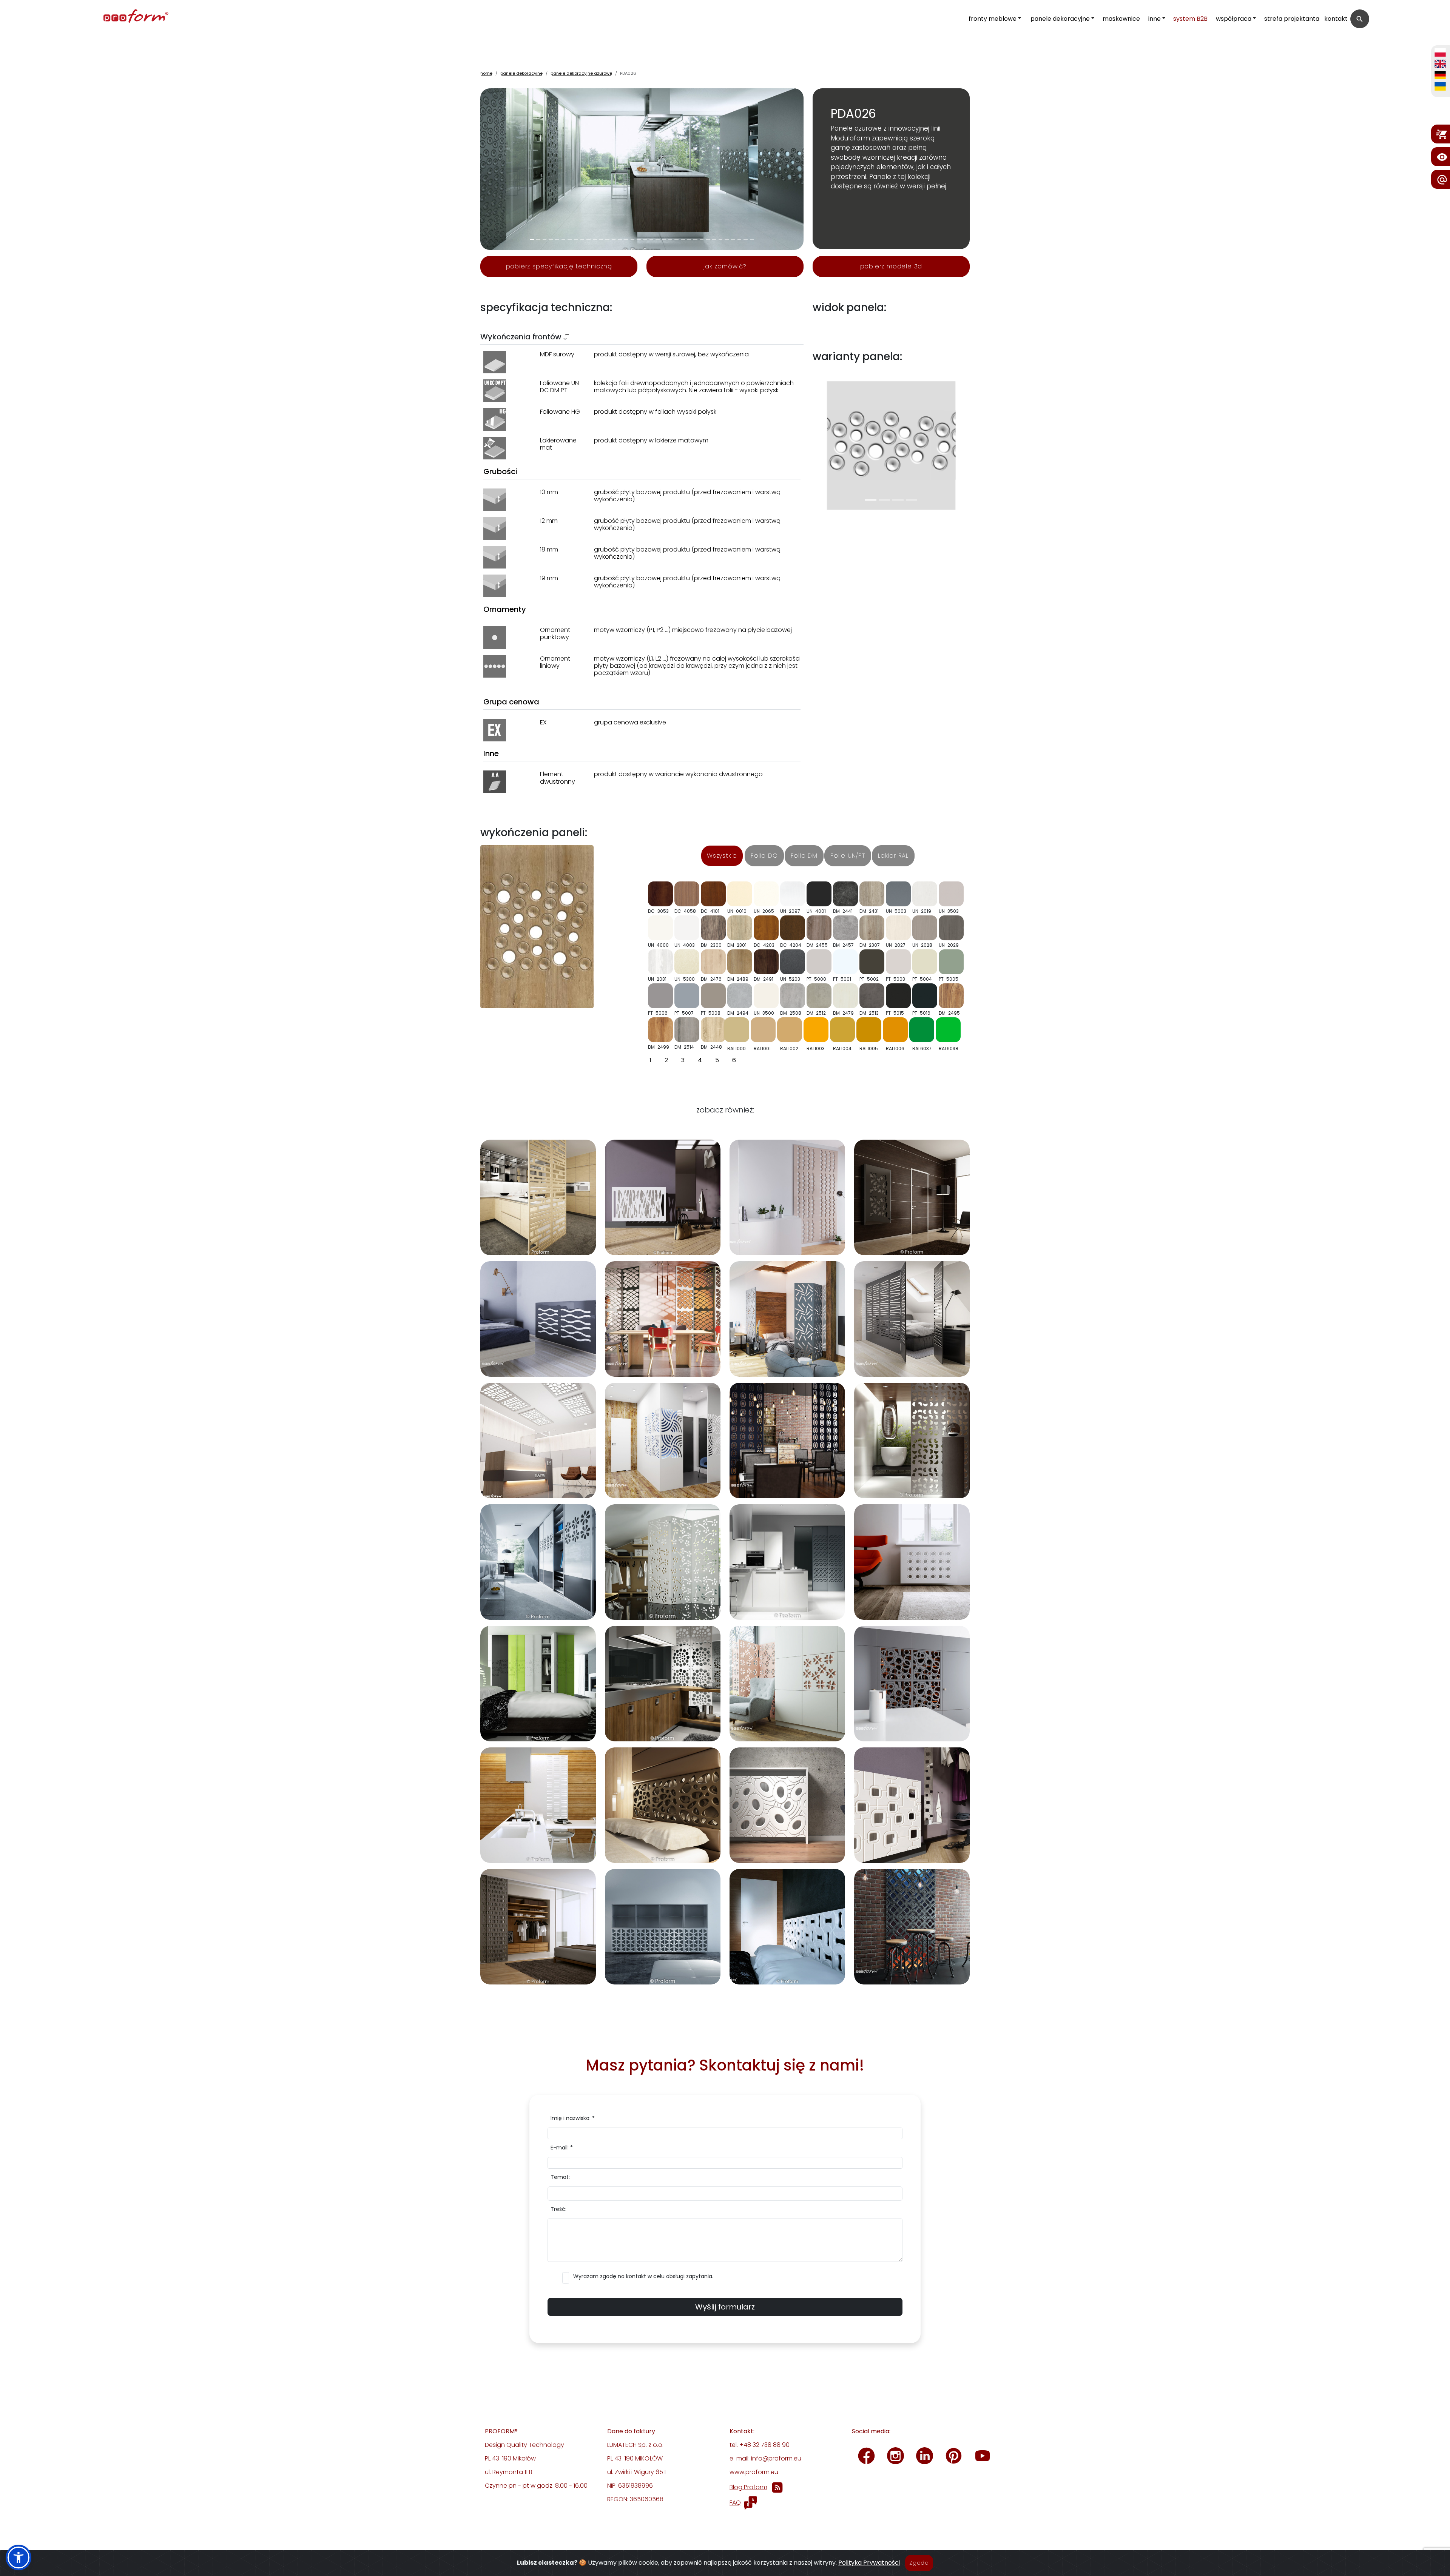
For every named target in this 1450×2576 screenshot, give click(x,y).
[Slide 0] (532, 240)
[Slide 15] (626, 240)
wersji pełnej (927, 186)
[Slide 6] (570, 240)
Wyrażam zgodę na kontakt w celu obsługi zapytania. (643, 2276)
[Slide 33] (740, 240)
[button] (19, 2558)
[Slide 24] (683, 240)
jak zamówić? (725, 266)
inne (1155, 19)
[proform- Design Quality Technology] (103, 17)
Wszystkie (722, 856)
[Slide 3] (551, 240)
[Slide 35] (752, 240)
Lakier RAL (893, 856)
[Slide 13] (614, 240)
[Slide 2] (545, 240)
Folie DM (804, 856)
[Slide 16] (633, 240)
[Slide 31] (727, 240)
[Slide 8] (582, 240)
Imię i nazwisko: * (573, 2118)
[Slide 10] (595, 240)
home (486, 73)
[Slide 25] (689, 240)
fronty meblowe (993, 19)
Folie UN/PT (848, 856)
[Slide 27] (702, 240)
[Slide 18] (645, 240)
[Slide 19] (652, 240)
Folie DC (764, 856)
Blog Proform (748, 2487)
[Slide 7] (576, 240)
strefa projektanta (1292, 19)
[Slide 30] (721, 240)
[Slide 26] (695, 240)
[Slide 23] (676, 240)
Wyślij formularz (725, 2307)
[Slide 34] (746, 240)
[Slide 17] (639, 240)
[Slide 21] (664, 240)
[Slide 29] (714, 240)
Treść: (558, 2209)
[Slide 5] (564, 240)
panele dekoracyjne (1060, 19)
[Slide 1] (538, 240)
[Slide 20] (658, 240)
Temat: (560, 2177)
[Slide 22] (670, 240)
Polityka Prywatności (869, 2563)
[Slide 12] (607, 240)
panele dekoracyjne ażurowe (581, 73)
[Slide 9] (588, 240)
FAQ (735, 2503)
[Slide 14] (620, 240)
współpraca (1234, 19)
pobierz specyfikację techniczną (559, 266)
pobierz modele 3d (891, 266)
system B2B (1190, 19)
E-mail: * (562, 2148)
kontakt (1336, 19)
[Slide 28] (708, 240)
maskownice (1121, 19)
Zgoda (919, 2563)
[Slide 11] (601, 240)
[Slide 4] (557, 240)
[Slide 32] (733, 240)
